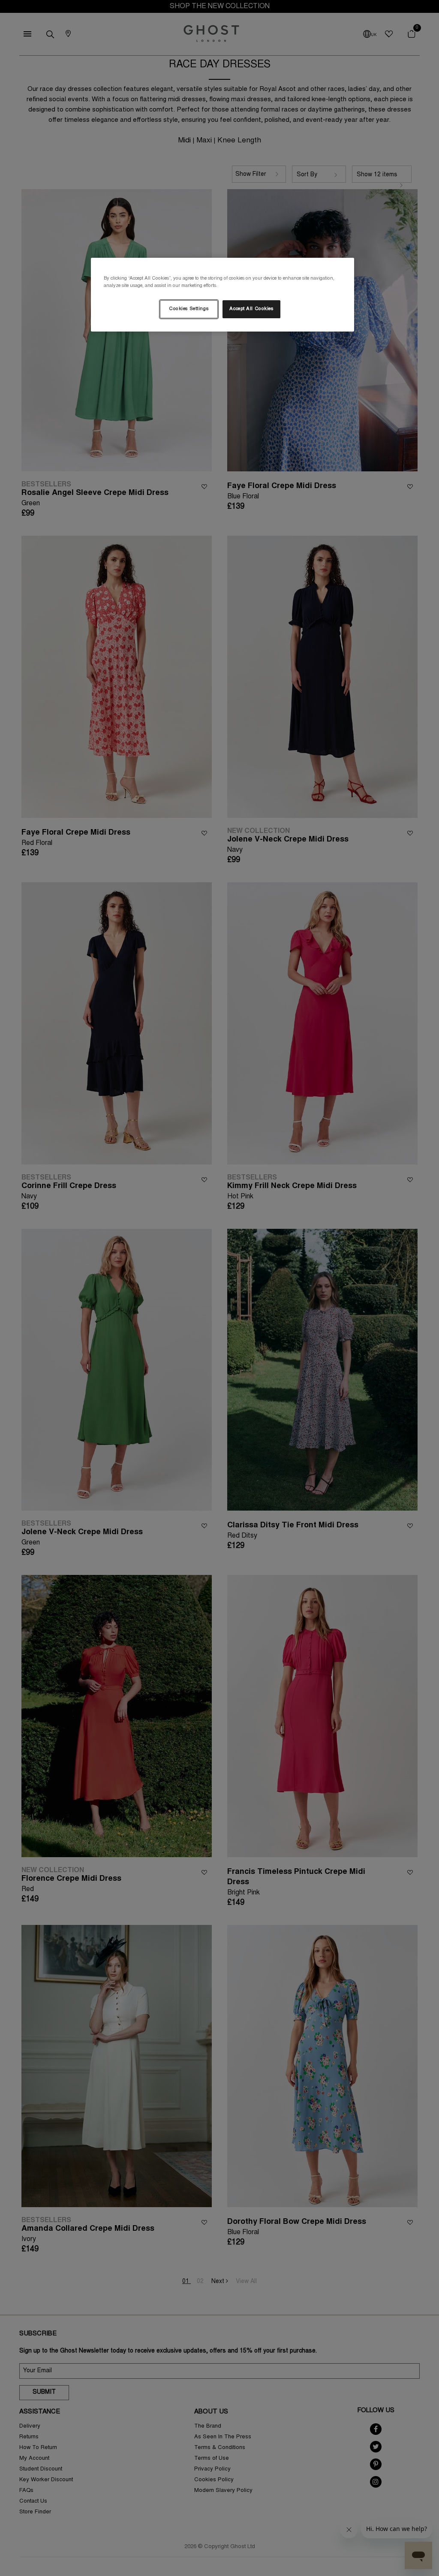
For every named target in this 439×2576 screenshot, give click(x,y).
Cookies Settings (189, 309)
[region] (223, 295)
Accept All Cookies (251, 309)
